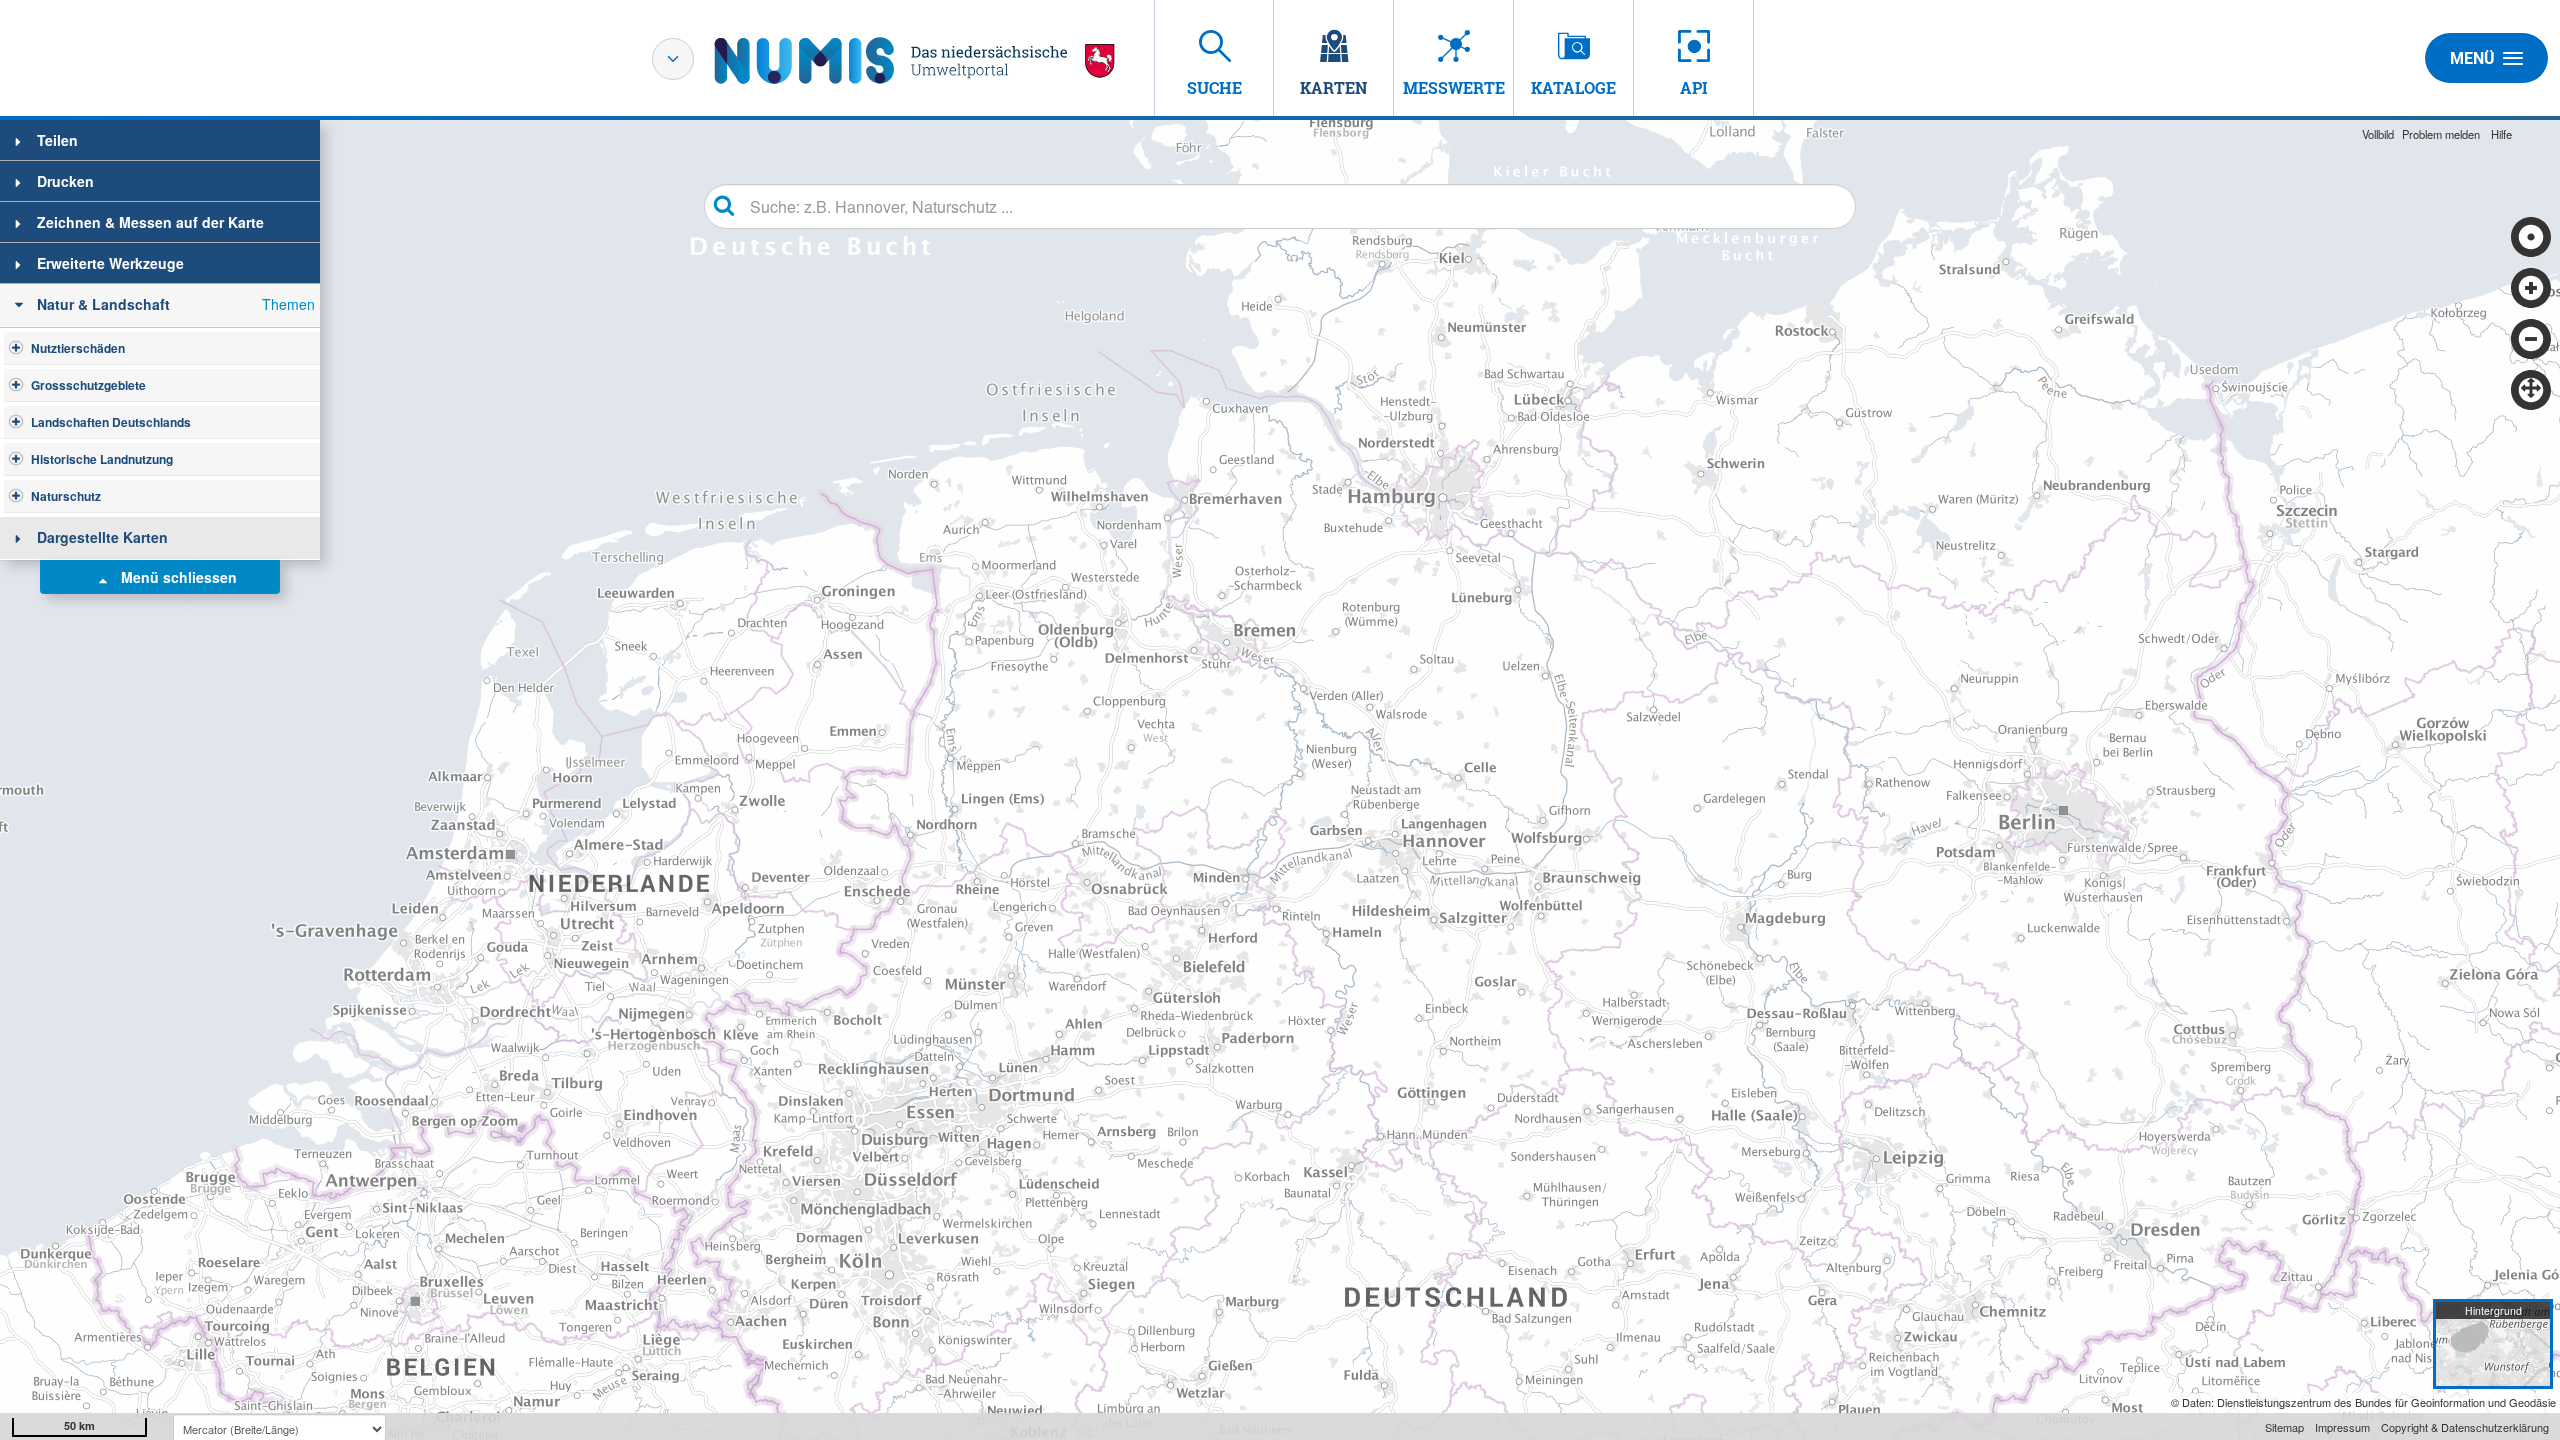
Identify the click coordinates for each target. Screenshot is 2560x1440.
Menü (2472, 58)
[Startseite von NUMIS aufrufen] (915, 60)
